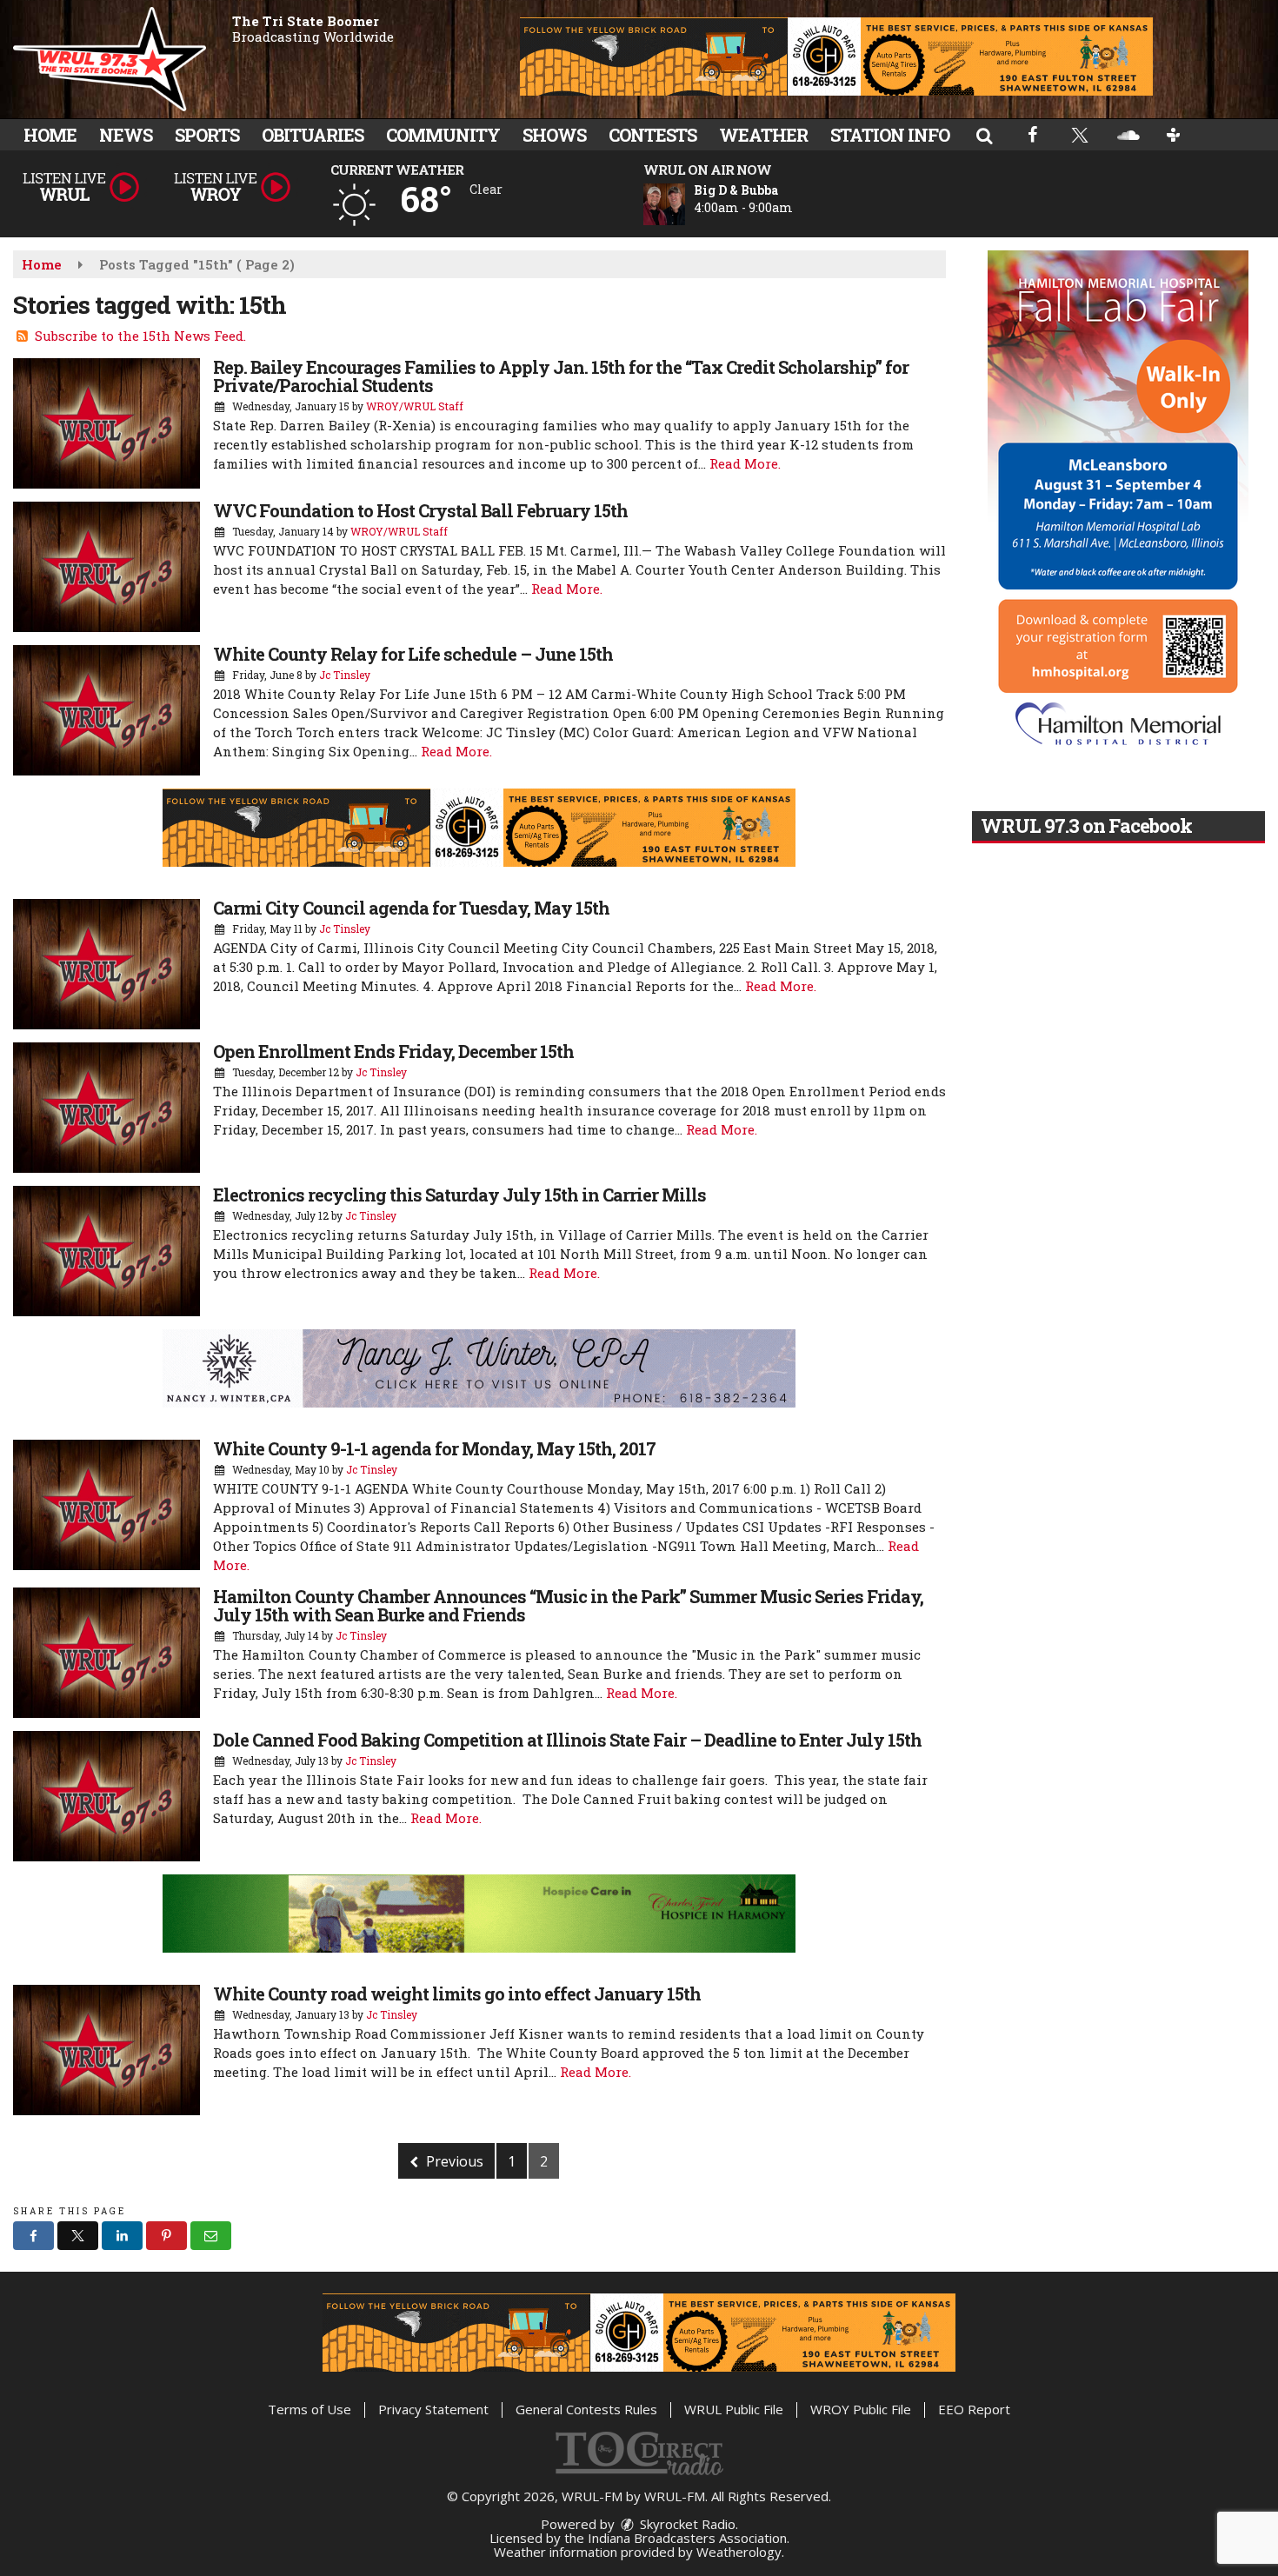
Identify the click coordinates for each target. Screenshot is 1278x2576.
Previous (453, 2161)
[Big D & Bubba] (685, 204)
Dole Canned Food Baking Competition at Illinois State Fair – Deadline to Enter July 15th (567, 1740)
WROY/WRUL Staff (415, 406)
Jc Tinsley (345, 675)
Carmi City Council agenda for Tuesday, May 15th (411, 908)
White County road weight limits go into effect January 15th (457, 1994)
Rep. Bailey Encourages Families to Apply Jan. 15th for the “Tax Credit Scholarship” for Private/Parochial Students (561, 376)
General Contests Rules (586, 2409)
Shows (554, 135)
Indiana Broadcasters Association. (689, 2538)
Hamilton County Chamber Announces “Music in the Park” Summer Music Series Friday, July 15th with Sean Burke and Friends (568, 1605)
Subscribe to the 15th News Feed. (140, 336)
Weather (763, 135)
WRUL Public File (734, 2409)
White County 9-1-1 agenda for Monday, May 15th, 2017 (434, 1448)
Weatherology (739, 2552)
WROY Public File (861, 2409)
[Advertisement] (836, 57)
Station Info (890, 135)
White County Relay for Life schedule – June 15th (413, 654)
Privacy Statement (433, 2409)
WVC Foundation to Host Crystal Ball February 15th (420, 510)
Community (443, 135)
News (126, 135)
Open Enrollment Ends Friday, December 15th (393, 1051)
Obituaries (313, 135)
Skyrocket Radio (686, 2524)
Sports (207, 135)
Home (50, 135)
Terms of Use (310, 2409)
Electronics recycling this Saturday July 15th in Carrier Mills (459, 1195)
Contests (652, 135)
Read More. (745, 463)
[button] (984, 135)
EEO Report (974, 2409)
